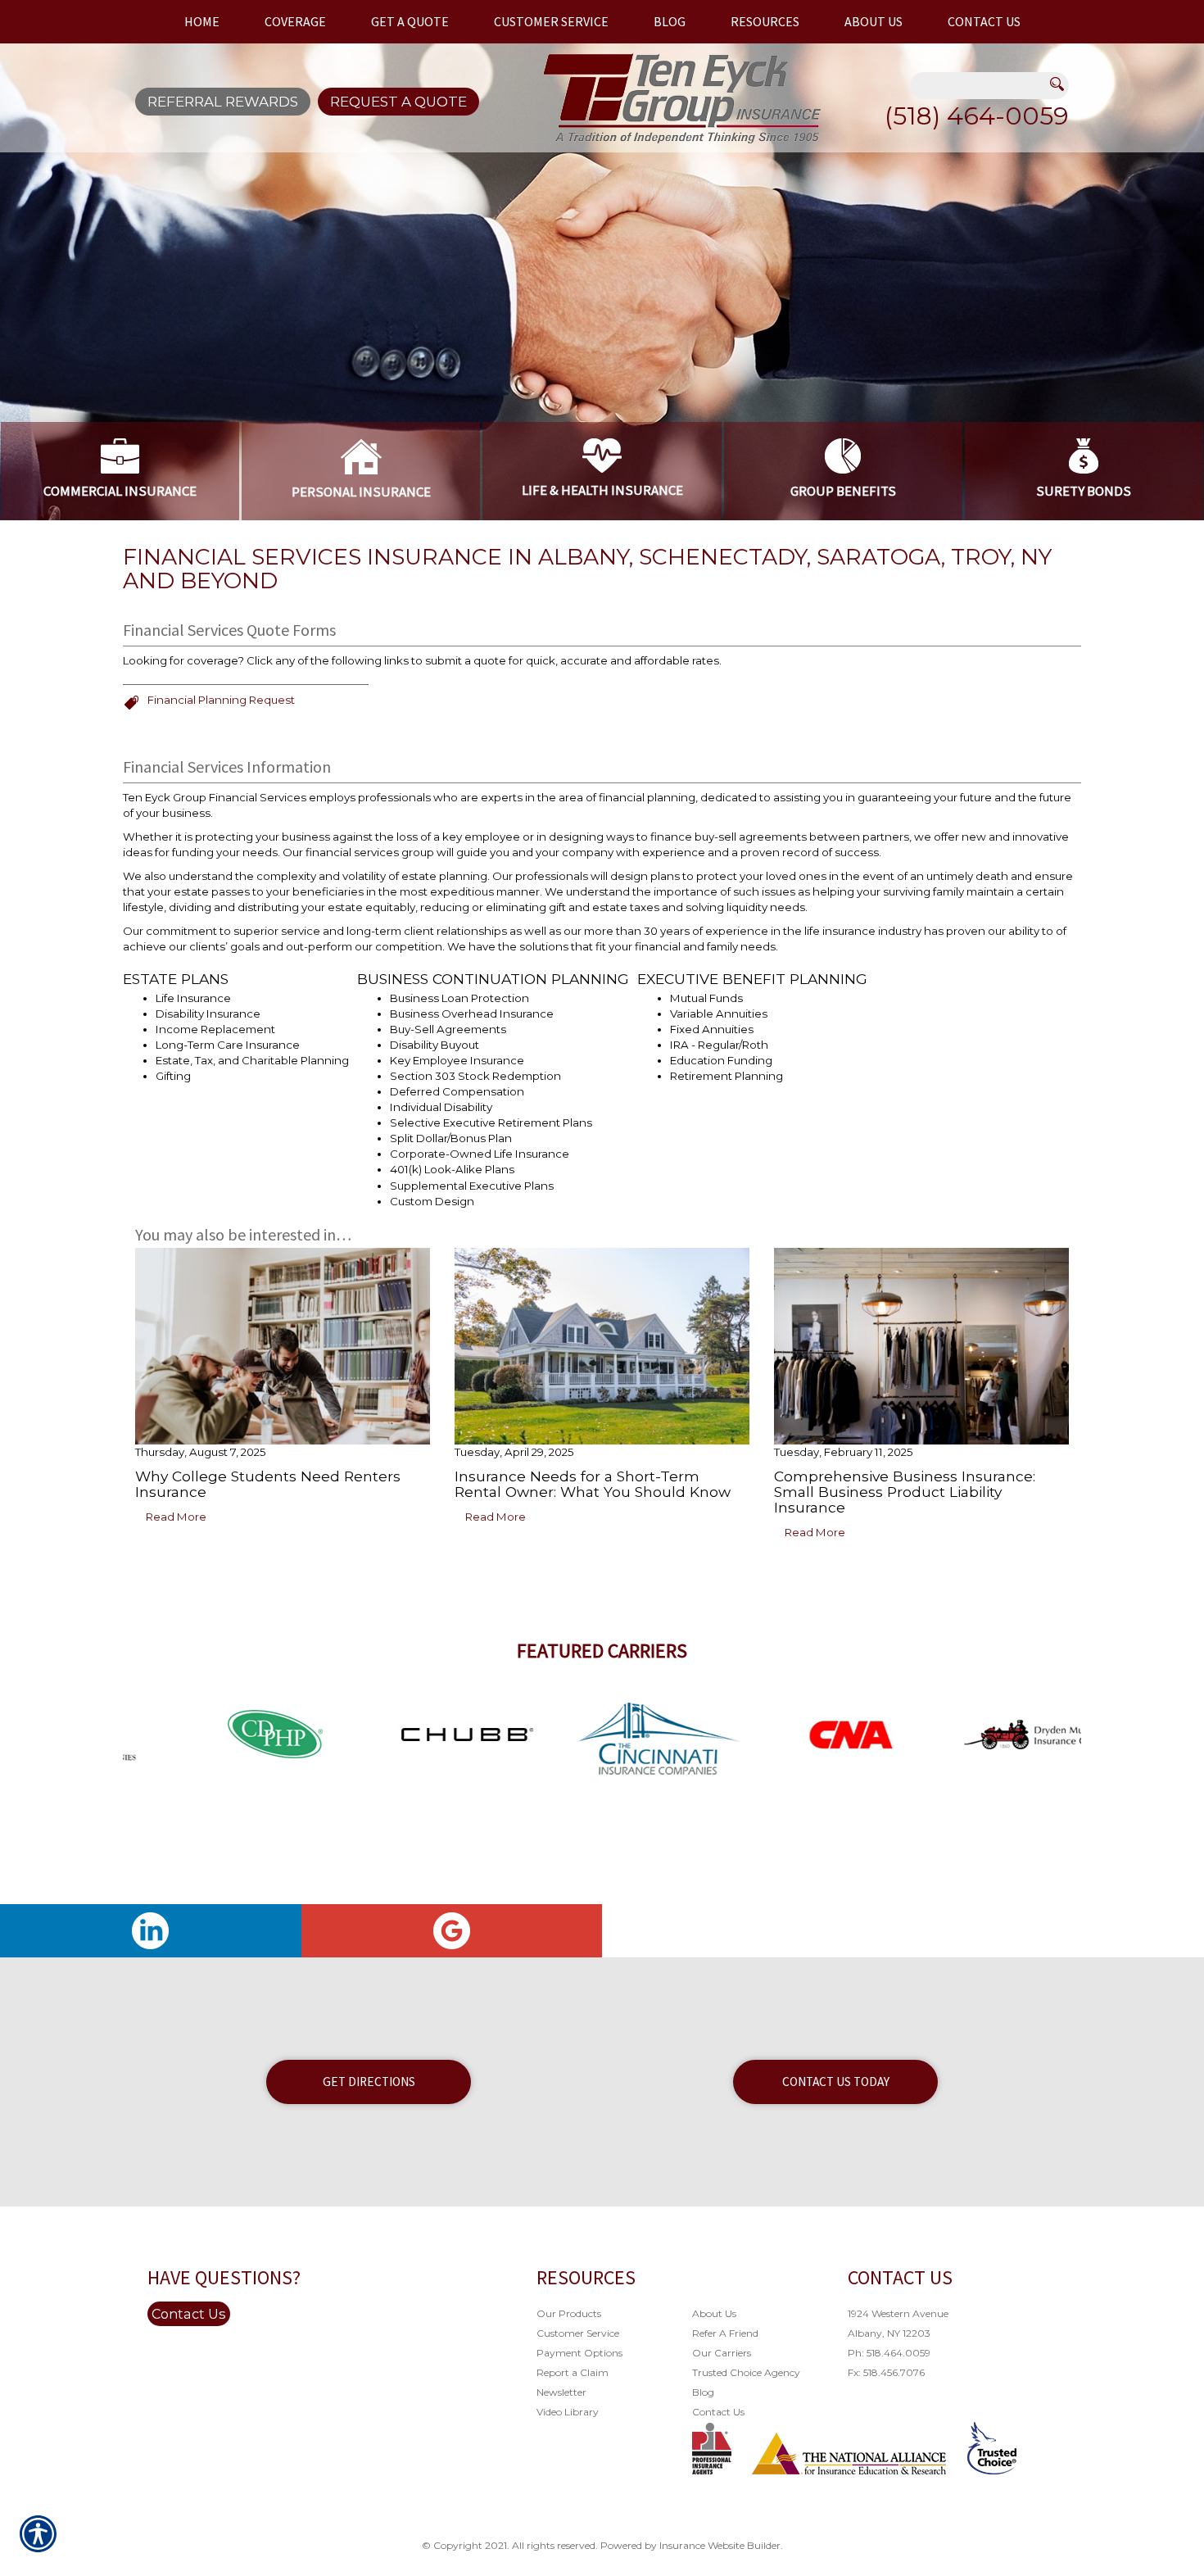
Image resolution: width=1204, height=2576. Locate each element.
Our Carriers (722, 2353)
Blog (703, 2392)
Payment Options (579, 2353)
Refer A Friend (725, 2333)
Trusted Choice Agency (746, 2372)
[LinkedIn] (151, 1931)
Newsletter (561, 2392)
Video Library (568, 2412)
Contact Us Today (836, 2082)
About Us (714, 2313)
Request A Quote (398, 102)
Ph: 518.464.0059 (889, 2353)
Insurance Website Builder (720, 2545)
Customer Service (578, 2333)
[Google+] (452, 1931)
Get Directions (369, 2082)
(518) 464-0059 (977, 116)
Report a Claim (573, 2372)
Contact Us (189, 2314)
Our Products (569, 2313)
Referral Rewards (223, 102)
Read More (176, 1517)
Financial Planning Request (221, 700)
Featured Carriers (602, 1651)
